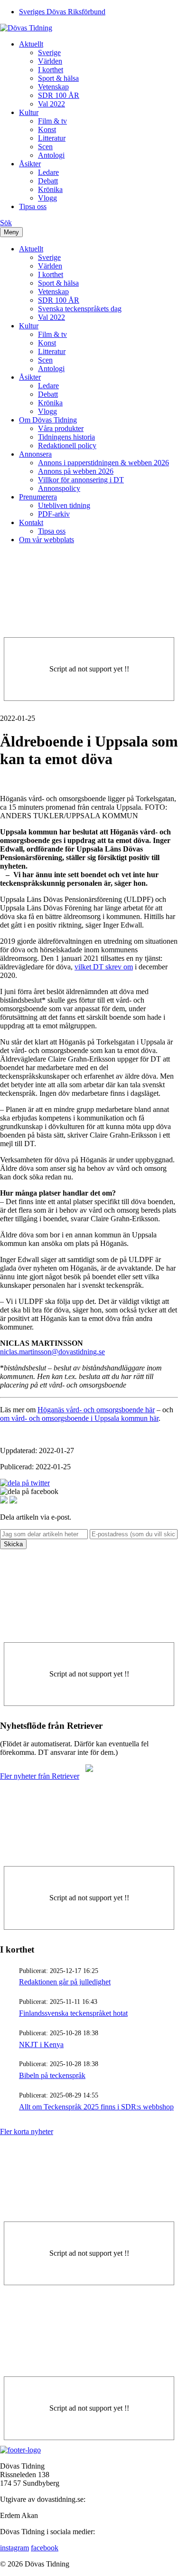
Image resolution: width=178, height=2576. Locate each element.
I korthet (51, 70)
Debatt (48, 181)
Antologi (51, 155)
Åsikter (30, 164)
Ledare (48, 172)
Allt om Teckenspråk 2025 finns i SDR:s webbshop (96, 2107)
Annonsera (35, 454)
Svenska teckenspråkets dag (80, 309)
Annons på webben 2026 (76, 471)
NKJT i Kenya (41, 2045)
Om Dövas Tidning (48, 420)
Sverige (49, 53)
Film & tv (52, 121)
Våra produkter (61, 428)
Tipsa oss (33, 206)
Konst (47, 129)
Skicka (13, 1544)
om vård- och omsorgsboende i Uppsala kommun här (79, 1418)
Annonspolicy (59, 488)
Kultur (29, 112)
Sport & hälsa (58, 78)
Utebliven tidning (64, 505)
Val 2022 (52, 104)
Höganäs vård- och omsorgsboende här (96, 1410)
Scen (45, 147)
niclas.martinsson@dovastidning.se (52, 1352)
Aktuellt (31, 44)
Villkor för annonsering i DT (81, 480)
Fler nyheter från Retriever (40, 1776)
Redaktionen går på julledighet (65, 1982)
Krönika (50, 189)
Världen (50, 61)
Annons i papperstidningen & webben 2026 (103, 463)
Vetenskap (53, 87)
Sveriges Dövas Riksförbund (62, 12)
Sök (6, 223)
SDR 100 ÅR (59, 95)
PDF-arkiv (54, 514)
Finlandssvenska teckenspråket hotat (73, 2013)
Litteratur (52, 138)
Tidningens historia (66, 437)
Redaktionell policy (67, 445)
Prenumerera (38, 497)
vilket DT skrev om (104, 967)
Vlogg (47, 198)
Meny (11, 232)
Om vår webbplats (47, 540)
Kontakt (31, 522)
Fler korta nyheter (27, 2131)
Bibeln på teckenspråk (52, 2075)
